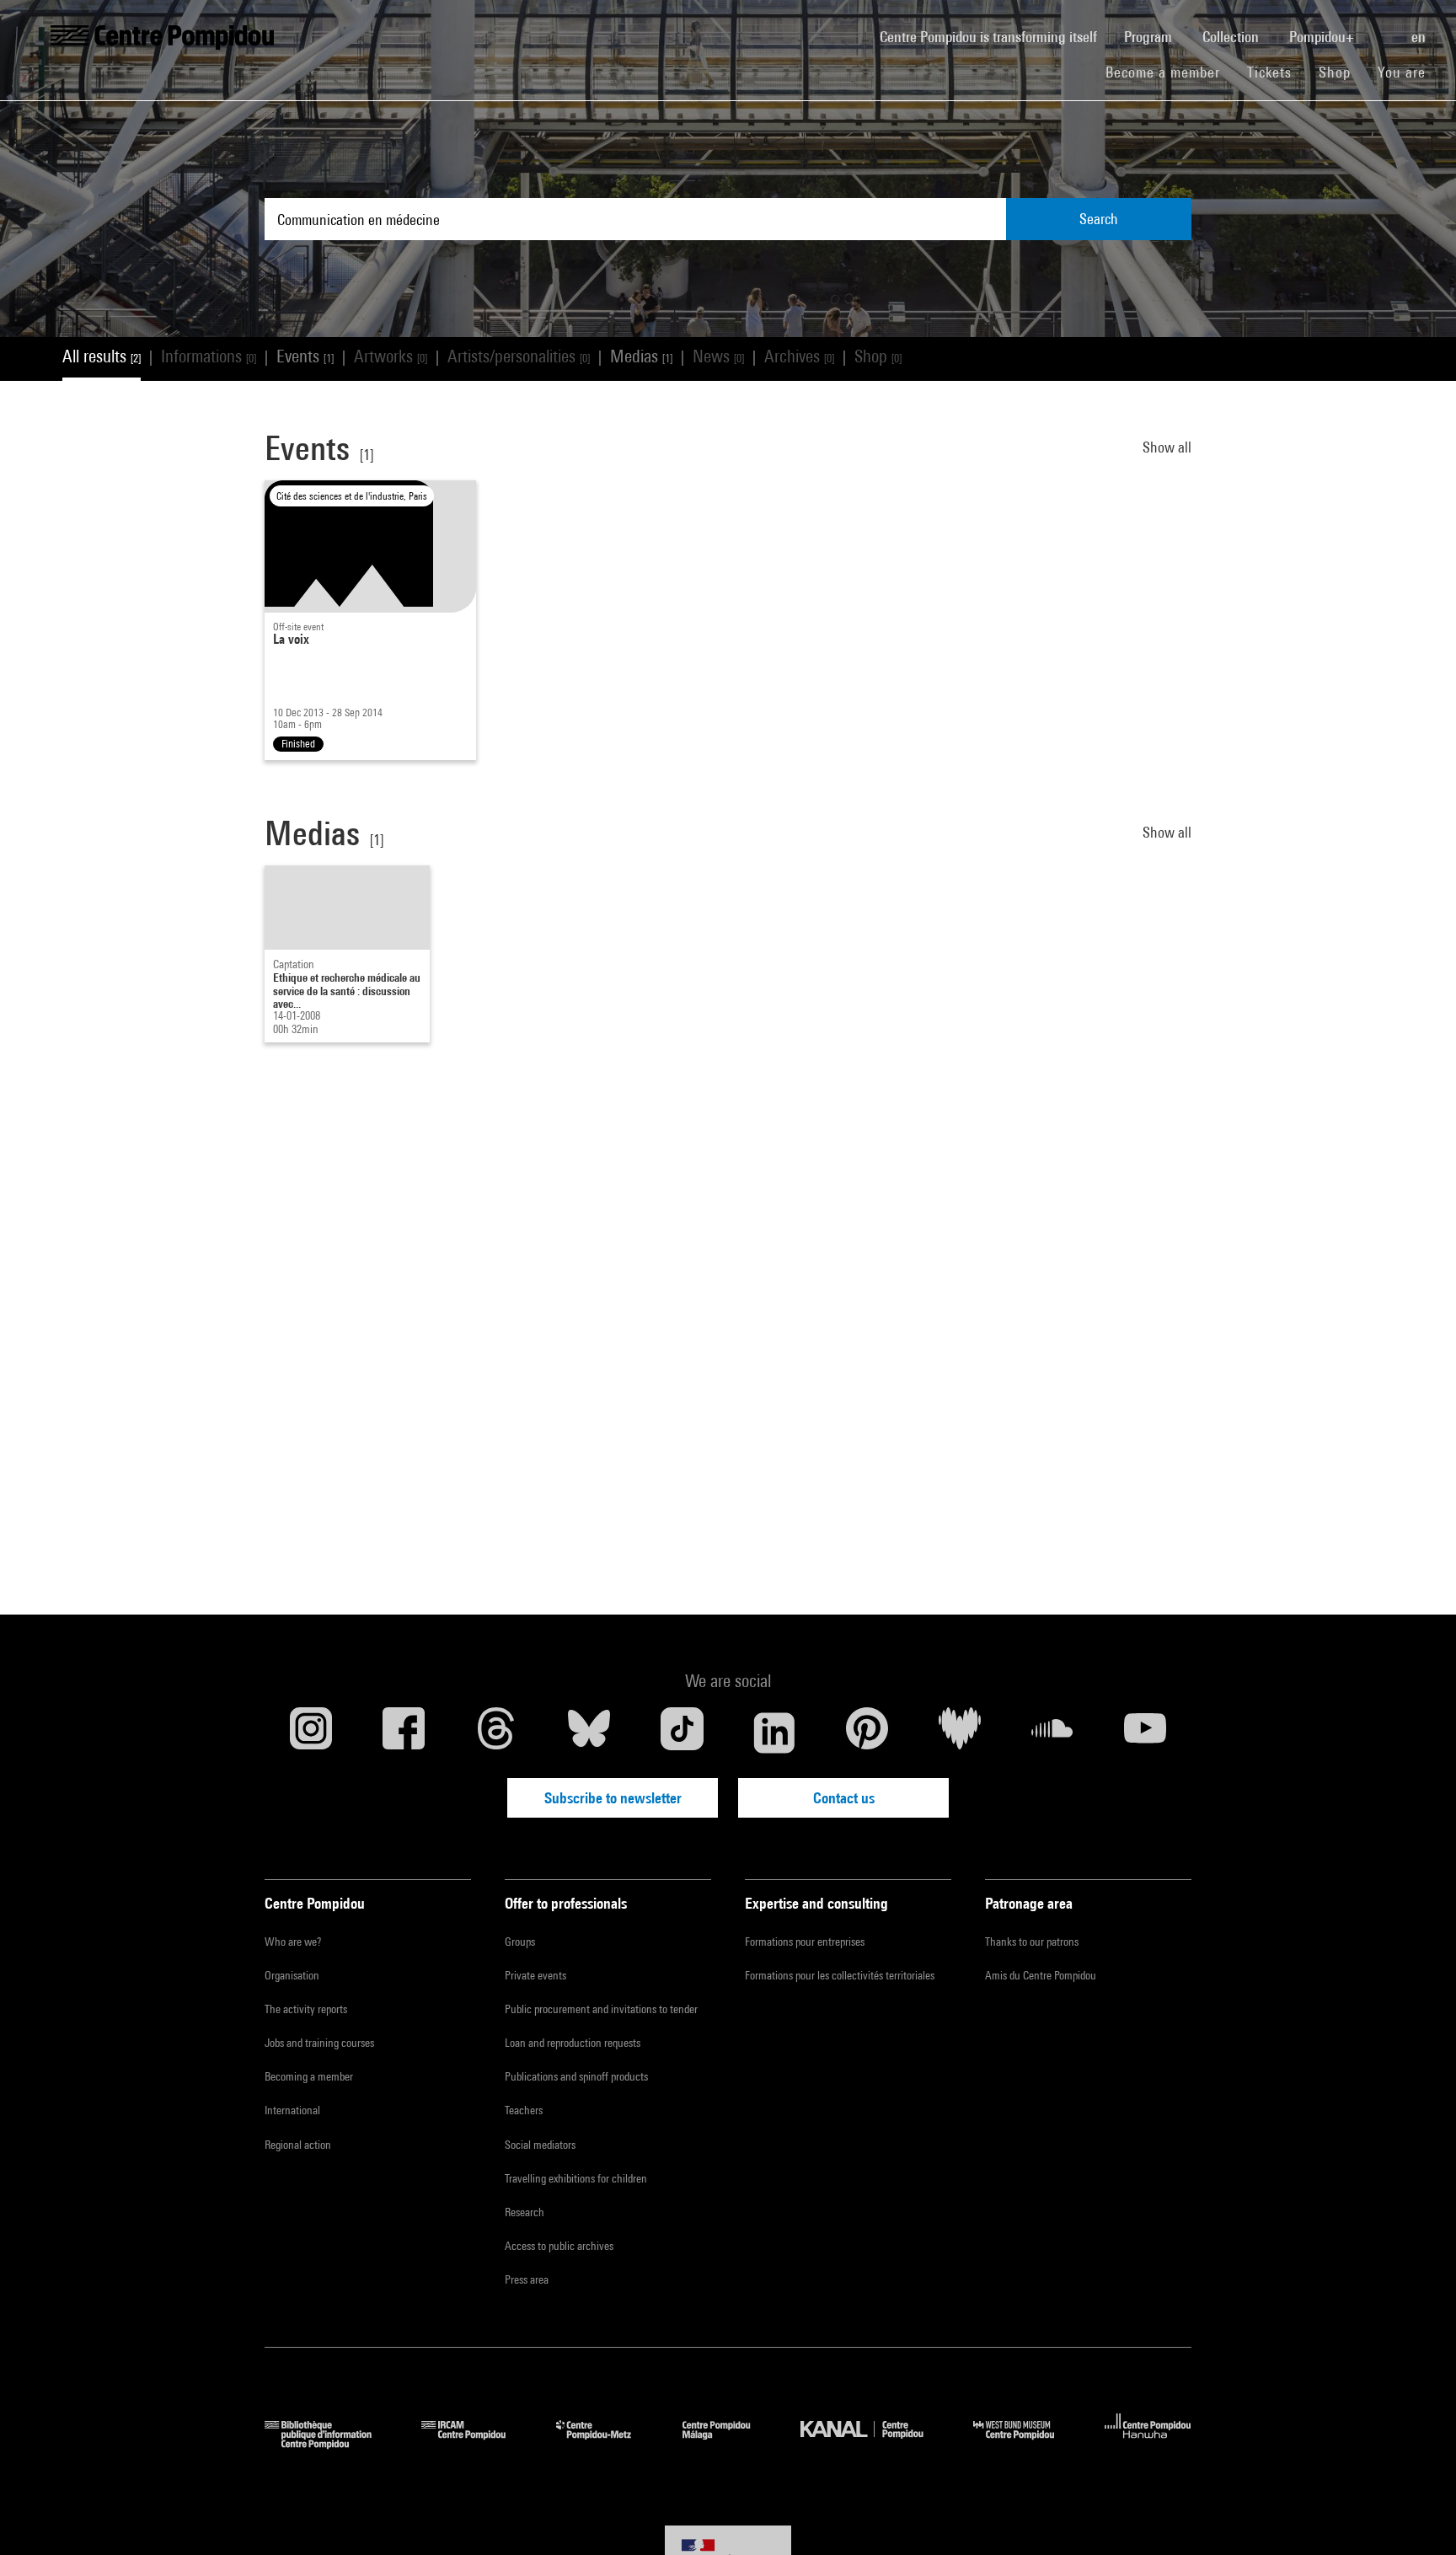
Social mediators (540, 2145)
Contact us (844, 1798)
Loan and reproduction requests (573, 2043)
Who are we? (293, 1942)
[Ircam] (476, 2443)
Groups (520, 1942)
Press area (527, 2279)
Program (1150, 37)
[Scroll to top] (1416, 2515)
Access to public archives (559, 2246)
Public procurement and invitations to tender (601, 2009)
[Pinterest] (867, 1733)
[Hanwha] (1148, 2443)
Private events (535, 1975)
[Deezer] (960, 1733)
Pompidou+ (1323, 37)
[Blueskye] (589, 1733)
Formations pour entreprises (805, 1942)
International (292, 2110)
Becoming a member (309, 2076)
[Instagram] (311, 1733)
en (1420, 37)
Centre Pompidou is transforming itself (995, 36)
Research (525, 2212)
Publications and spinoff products (576, 2076)
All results (102, 356)
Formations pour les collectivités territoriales (840, 1975)
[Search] (1384, 28)
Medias (641, 356)
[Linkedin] (774, 1733)
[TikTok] (682, 1733)
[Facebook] (404, 1733)
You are (1404, 72)
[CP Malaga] (729, 2443)
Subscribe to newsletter (613, 1798)
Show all (1167, 447)
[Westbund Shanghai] (1026, 2443)
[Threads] (496, 1733)
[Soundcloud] (1052, 1733)
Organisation (292, 1975)
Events (305, 356)
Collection (1232, 37)
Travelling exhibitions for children (576, 2178)
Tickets (1269, 72)
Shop (1341, 72)
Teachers (524, 2110)
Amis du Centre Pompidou (1041, 1975)
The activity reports (306, 2009)
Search (1099, 219)
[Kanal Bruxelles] (874, 2443)
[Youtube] (1145, 1733)
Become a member (1170, 72)
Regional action (298, 2145)
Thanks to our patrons (1032, 1942)
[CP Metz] (606, 2443)
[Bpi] (330, 2443)
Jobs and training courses (319, 2043)
